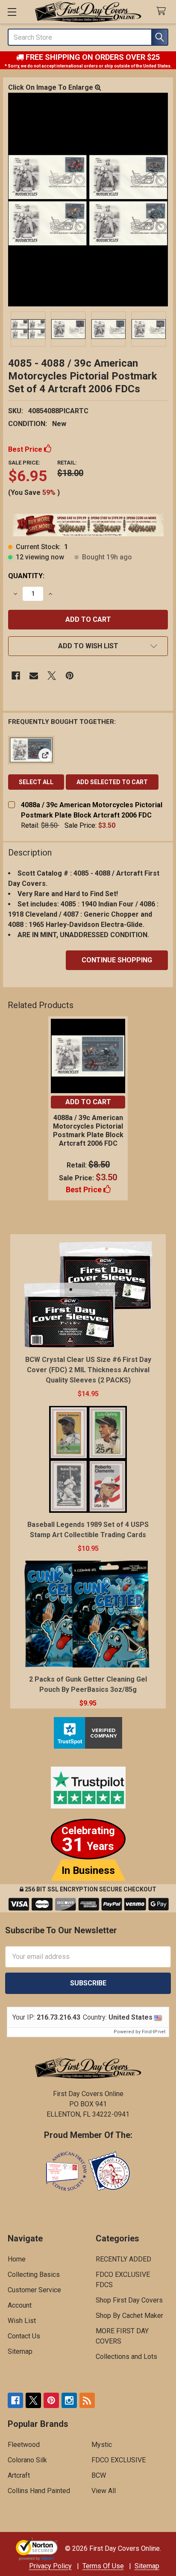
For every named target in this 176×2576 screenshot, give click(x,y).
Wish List (22, 2321)
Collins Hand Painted (39, 2491)
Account (20, 2305)
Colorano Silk (27, 2460)
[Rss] (87, 2400)
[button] (88, 646)
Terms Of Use (103, 2566)
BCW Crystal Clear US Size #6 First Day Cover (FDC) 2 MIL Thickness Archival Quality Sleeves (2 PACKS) (88, 1370)
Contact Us (24, 2336)
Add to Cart (88, 1102)
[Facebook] (16, 676)
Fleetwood (24, 2445)
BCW (99, 2475)
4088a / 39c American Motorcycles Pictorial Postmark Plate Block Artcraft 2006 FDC (88, 1131)
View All (104, 2491)
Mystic (102, 2445)
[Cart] (163, 11)
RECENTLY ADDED (123, 2259)
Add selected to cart (112, 782)
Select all (36, 782)
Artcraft (19, 2475)
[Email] (34, 676)
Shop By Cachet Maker (129, 2316)
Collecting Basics (34, 2275)
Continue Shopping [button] (117, 960)
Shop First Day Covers (129, 2300)
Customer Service (34, 2290)
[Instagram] (69, 2400)
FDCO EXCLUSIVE (119, 2460)
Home (17, 2259)
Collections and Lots (126, 2357)
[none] (88, 200)
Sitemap (20, 2351)
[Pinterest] (70, 676)
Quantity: (26, 576)
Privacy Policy (50, 2566)
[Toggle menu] (12, 12)
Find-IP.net (154, 2032)
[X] (52, 676)
